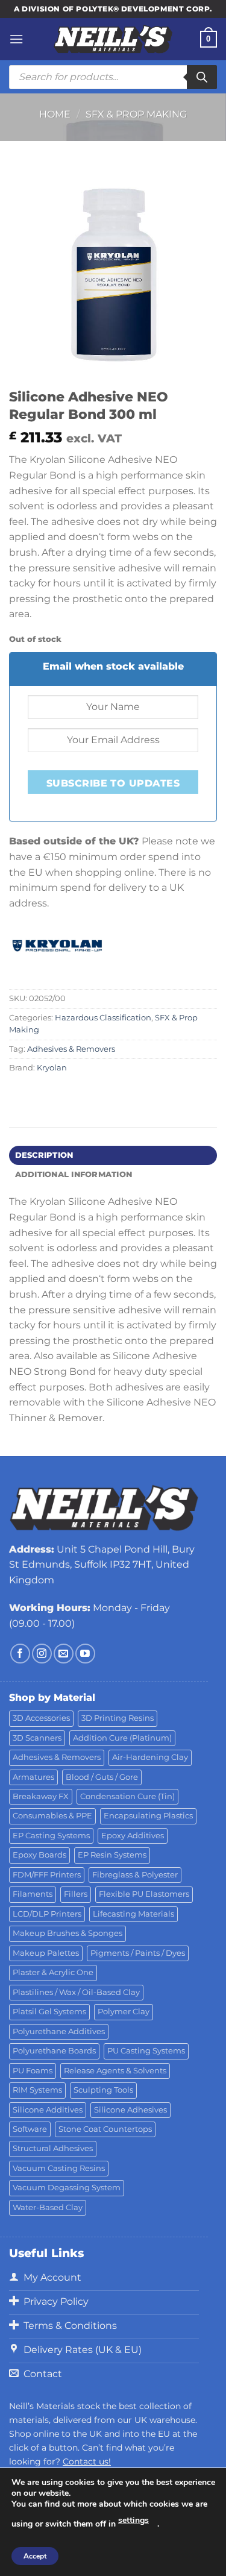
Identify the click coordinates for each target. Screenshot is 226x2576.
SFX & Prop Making (136, 114)
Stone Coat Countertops (105, 2129)
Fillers (76, 1894)
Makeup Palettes (46, 1953)
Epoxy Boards (39, 1855)
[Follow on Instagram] (42, 1654)
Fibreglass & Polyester (135, 1875)
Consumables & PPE (52, 1816)
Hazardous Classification (103, 1018)
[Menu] (16, 39)
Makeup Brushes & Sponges (67, 1933)
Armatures (33, 1777)
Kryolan (52, 1068)
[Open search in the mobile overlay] (113, 77)
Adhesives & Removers (71, 1049)
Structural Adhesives (53, 2148)
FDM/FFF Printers (47, 1875)
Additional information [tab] (74, 1174)
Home (55, 114)
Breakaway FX (41, 1796)
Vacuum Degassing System (67, 2188)
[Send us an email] (64, 1654)
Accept (35, 2556)
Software (30, 2129)
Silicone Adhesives (130, 2110)
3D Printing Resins (118, 1718)
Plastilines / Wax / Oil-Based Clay (76, 1992)
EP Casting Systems (51, 1836)
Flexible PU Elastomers (144, 1894)
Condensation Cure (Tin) (127, 1796)
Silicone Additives (48, 2110)
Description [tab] (44, 1155)
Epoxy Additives (133, 1836)
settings (133, 2520)
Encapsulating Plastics (148, 1816)
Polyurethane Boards (54, 2051)
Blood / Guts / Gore (102, 1777)
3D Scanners (37, 1738)
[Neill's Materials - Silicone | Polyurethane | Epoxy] (113, 39)
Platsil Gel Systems (49, 2012)
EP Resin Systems (112, 1855)
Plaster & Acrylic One (53, 1972)
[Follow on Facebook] (20, 1654)
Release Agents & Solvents (115, 2071)
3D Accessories (41, 1718)
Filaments (33, 1894)
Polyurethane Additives (59, 2031)
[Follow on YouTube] (85, 1654)
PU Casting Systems (146, 2051)
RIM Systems (37, 2090)
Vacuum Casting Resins (59, 2168)
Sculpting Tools (103, 2090)
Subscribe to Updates (113, 783)
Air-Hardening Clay (150, 1757)
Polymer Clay (124, 2012)
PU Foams (33, 2071)
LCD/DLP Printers (47, 1914)
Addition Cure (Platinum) (122, 1738)
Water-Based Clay (48, 2207)
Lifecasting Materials (133, 1914)
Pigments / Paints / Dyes (138, 1953)
